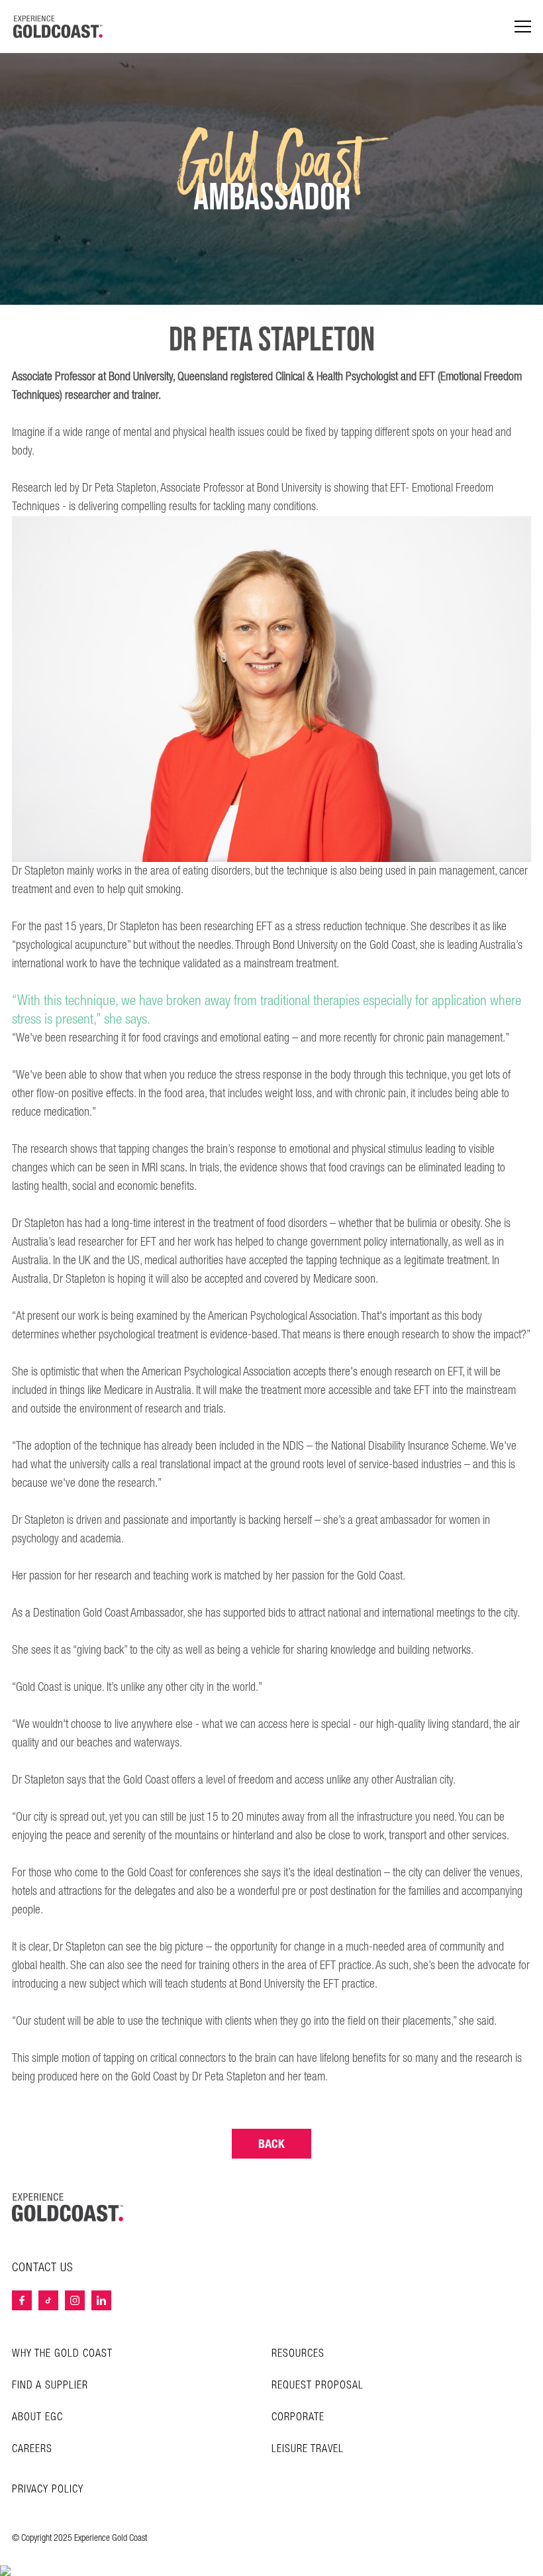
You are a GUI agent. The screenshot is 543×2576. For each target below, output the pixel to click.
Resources (298, 2354)
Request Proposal (318, 2386)
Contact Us (43, 2268)
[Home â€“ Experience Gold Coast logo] (58, 27)
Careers (32, 2449)
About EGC (37, 2417)
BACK (271, 2144)
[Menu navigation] (523, 27)
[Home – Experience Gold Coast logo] (68, 2207)
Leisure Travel (308, 2449)
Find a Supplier (50, 2386)
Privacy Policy (48, 2490)
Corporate (298, 2417)
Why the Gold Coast (62, 2354)
